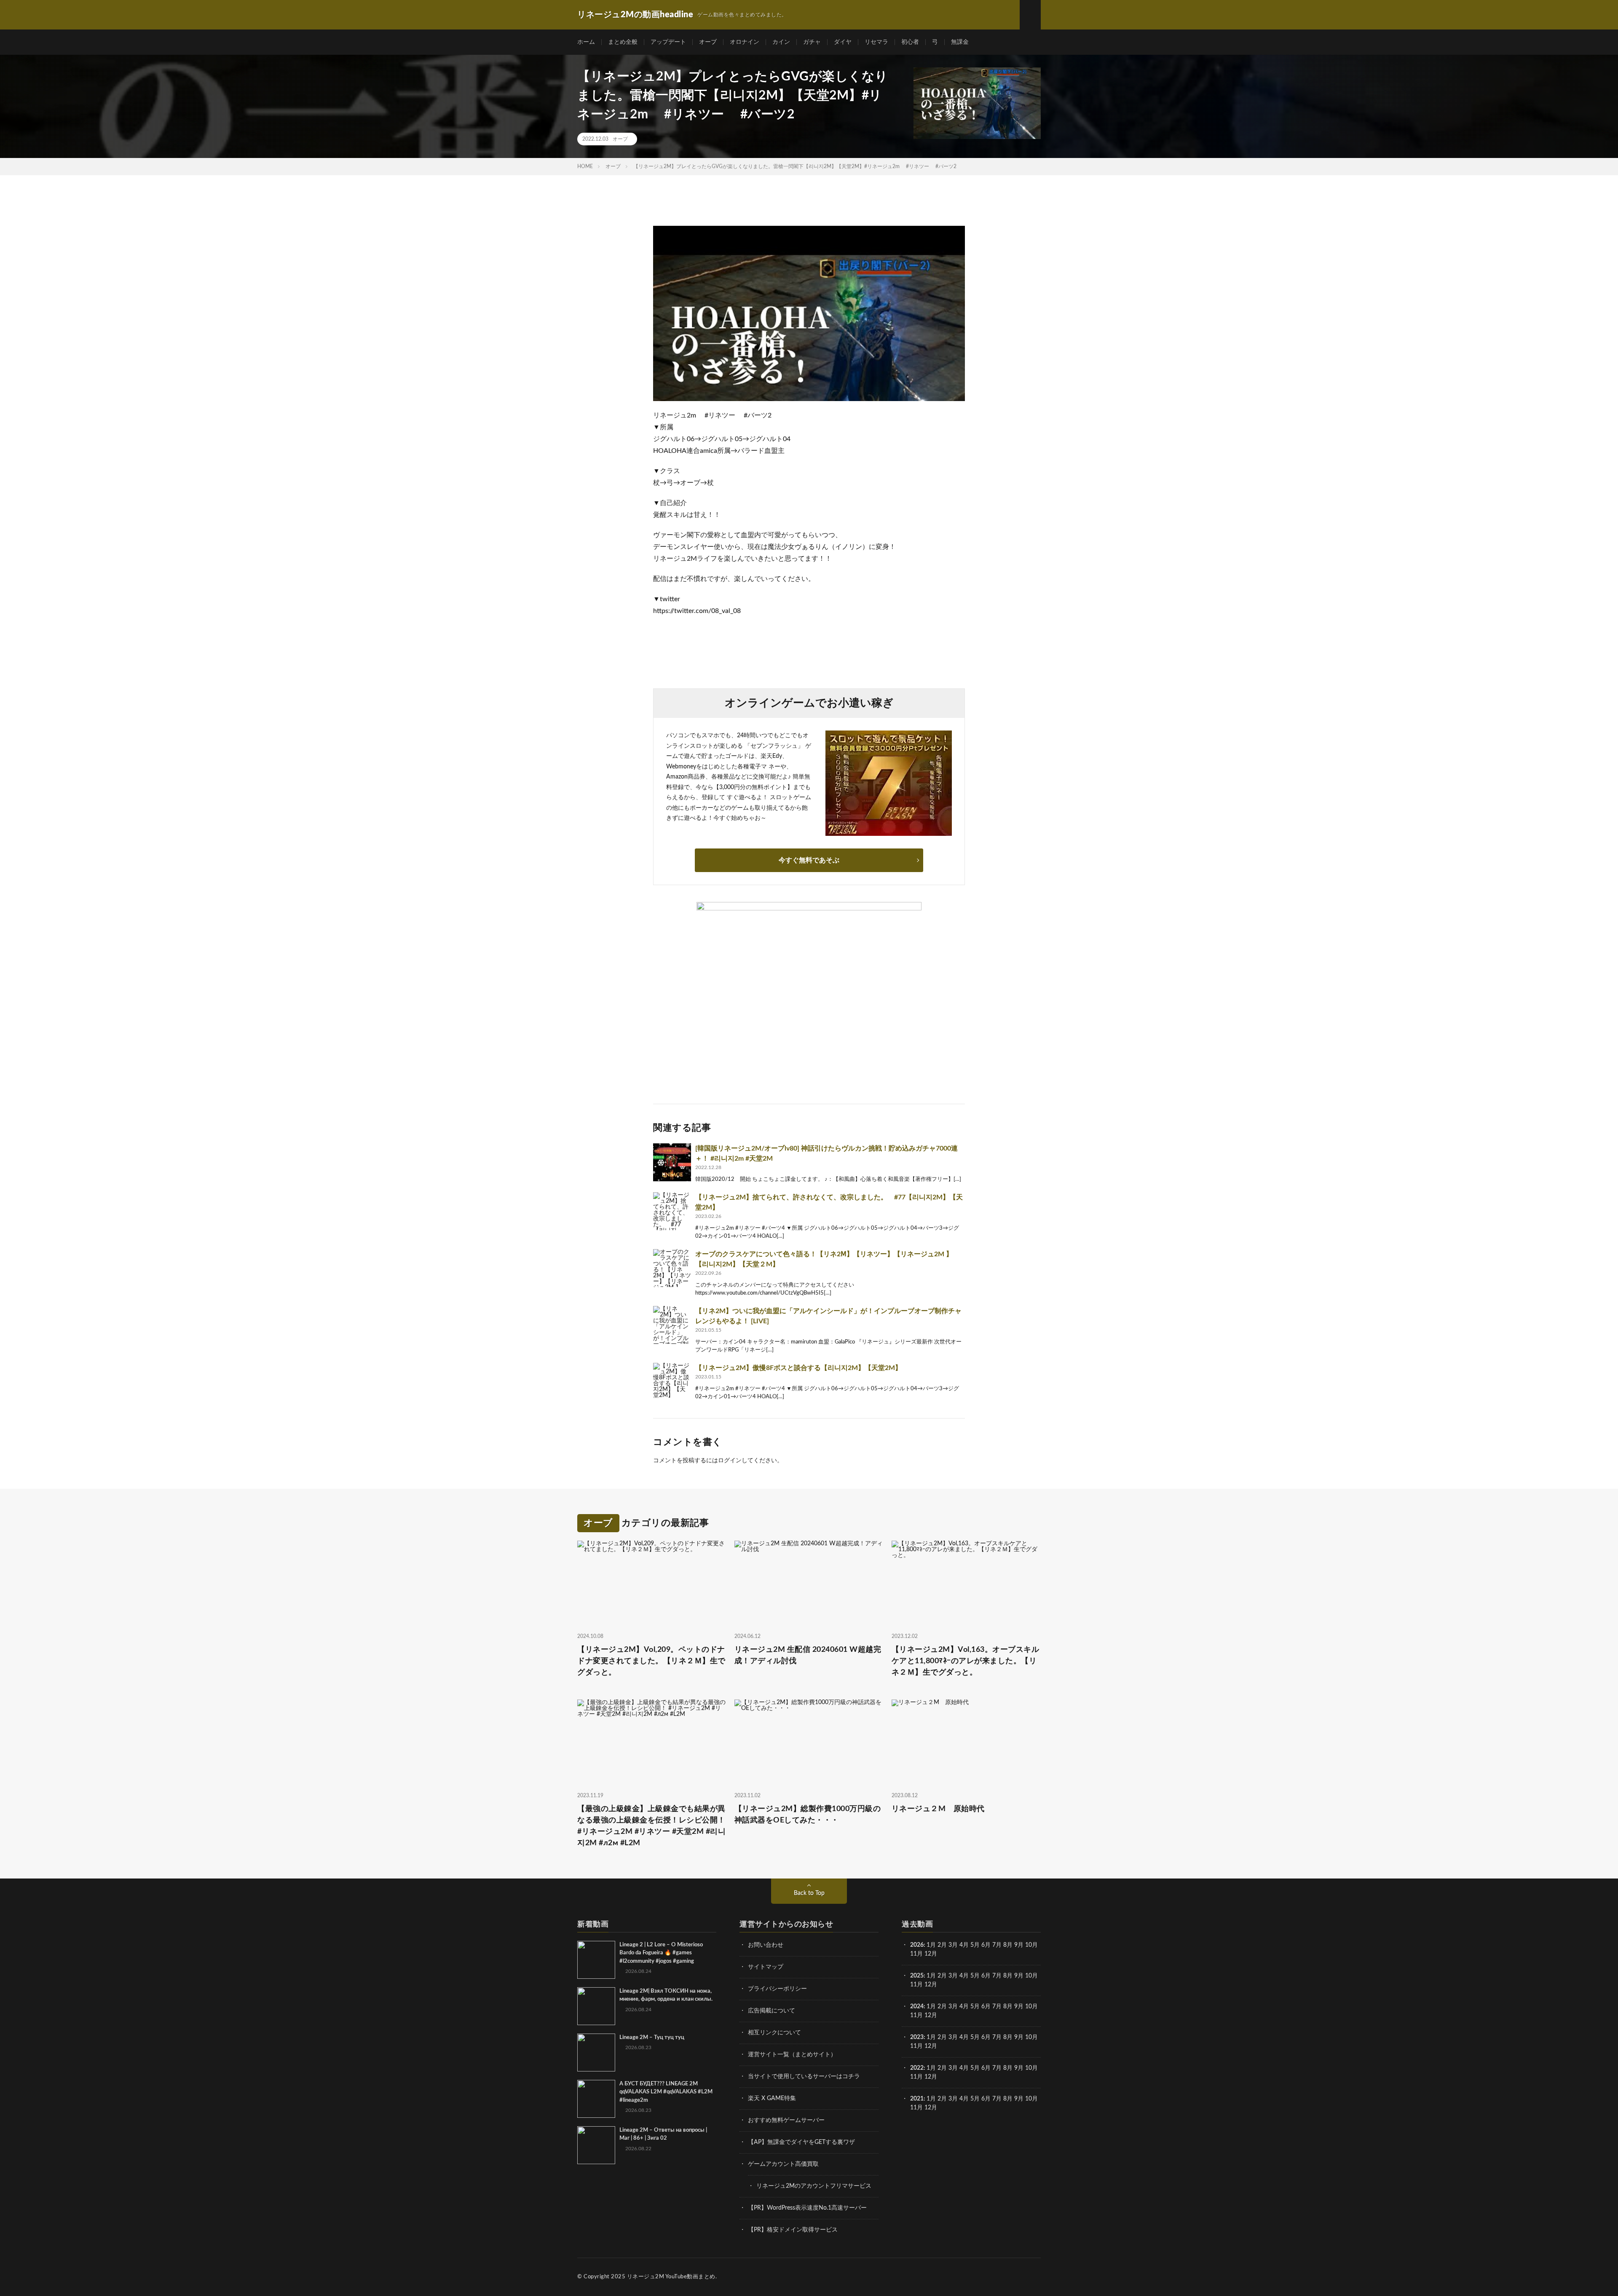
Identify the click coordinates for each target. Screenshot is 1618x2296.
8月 (1008, 1945)
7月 (997, 1945)
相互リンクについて (774, 2033)
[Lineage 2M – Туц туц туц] (596, 2052)
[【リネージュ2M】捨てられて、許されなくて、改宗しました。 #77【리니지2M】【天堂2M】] (672, 1211)
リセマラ (876, 42)
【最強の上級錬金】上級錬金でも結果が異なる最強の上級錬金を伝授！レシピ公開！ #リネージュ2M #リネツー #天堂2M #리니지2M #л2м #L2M (651, 1826)
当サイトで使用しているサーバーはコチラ (804, 2077)
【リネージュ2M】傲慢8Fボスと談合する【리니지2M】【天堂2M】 (798, 1368)
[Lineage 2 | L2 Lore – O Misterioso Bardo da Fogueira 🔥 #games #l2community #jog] (596, 1960)
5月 (975, 1945)
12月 (931, 1985)
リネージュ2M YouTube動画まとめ (671, 2277)
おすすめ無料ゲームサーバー (786, 2120)
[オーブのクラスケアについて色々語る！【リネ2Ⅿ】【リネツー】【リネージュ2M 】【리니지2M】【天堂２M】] (672, 1268)
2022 (917, 2068)
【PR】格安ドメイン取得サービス (793, 2230)
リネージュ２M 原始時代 (938, 1809)
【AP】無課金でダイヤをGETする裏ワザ (801, 2142)
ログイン (730, 1461)
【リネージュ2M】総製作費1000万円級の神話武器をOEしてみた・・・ (808, 1815)
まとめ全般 (623, 42)
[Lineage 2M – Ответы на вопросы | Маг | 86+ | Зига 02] (596, 2145)
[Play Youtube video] (809, 313)
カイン (781, 42)
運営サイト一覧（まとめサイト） (792, 2055)
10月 (1031, 1976)
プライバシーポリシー (777, 1989)
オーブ (708, 42)
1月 (931, 1945)
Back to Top (809, 1893)
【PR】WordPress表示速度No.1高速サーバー (807, 2208)
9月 (1019, 1976)
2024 (917, 2007)
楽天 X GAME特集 (772, 2098)
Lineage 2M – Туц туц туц (652, 2038)
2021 (917, 2099)
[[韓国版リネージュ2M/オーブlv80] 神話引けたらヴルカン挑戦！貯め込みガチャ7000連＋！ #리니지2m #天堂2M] (672, 1162)
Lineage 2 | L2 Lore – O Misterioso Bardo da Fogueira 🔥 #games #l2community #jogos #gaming (661, 1953)
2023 (917, 2037)
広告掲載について (771, 2011)
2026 (917, 1945)
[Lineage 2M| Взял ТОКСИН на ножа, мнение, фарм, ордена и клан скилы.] (596, 2006)
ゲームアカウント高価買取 (783, 2164)
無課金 (960, 42)
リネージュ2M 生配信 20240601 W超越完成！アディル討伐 (808, 1655)
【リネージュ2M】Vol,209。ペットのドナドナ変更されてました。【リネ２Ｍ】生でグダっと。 (651, 1661)
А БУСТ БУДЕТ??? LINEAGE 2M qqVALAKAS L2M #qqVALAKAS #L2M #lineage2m (666, 2092)
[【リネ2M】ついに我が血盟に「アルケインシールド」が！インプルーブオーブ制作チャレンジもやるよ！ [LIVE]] (672, 1325)
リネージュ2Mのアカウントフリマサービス (814, 2186)
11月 (916, 1985)
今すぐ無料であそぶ (809, 860)
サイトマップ (766, 1967)
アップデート (668, 42)
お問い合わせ (766, 1945)
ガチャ (812, 42)
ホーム (586, 42)
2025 (917, 1976)
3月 (953, 1945)
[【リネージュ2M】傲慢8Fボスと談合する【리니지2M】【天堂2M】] (672, 1382)
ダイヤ (843, 42)
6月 (986, 1945)
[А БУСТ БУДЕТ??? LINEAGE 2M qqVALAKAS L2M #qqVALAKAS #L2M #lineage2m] (596, 2099)
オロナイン (745, 42)
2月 (942, 1945)
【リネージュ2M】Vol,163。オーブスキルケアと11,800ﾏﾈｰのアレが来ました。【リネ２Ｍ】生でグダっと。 (966, 1661)
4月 (964, 1945)
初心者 (910, 42)
